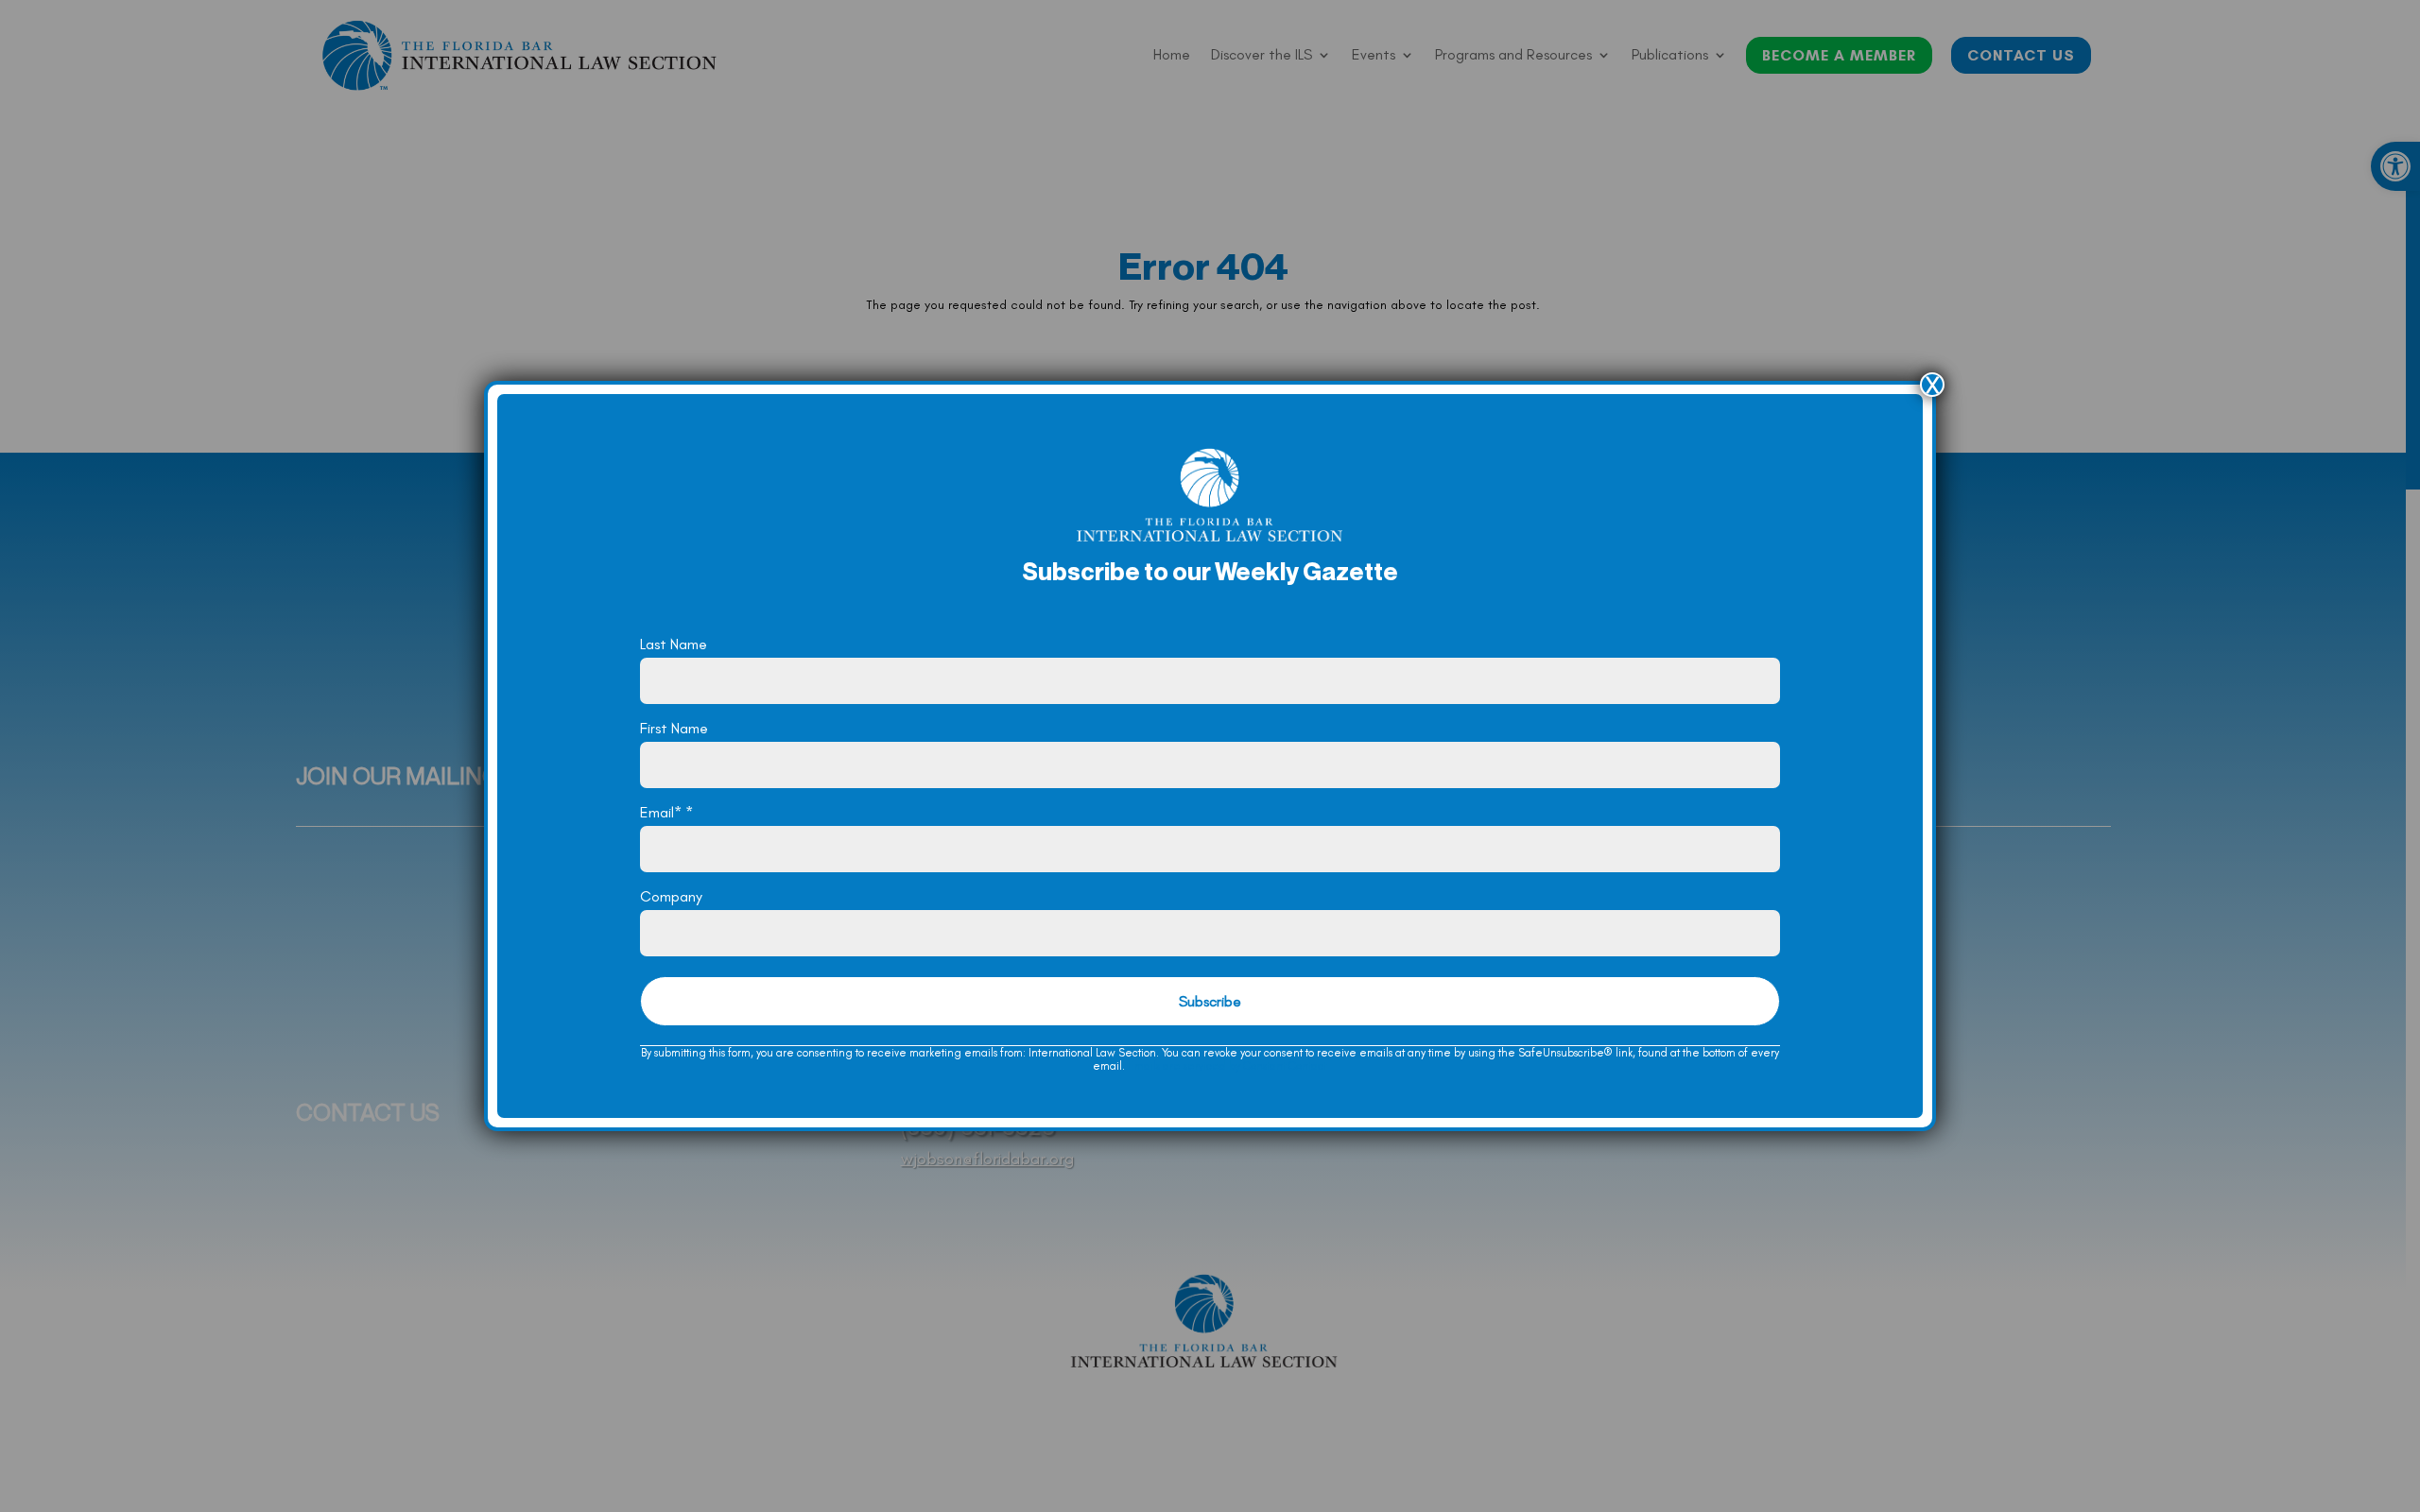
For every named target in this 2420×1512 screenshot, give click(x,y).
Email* (666, 812)
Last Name (674, 644)
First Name (674, 728)
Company (671, 896)
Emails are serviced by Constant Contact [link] (1227, 1066)
